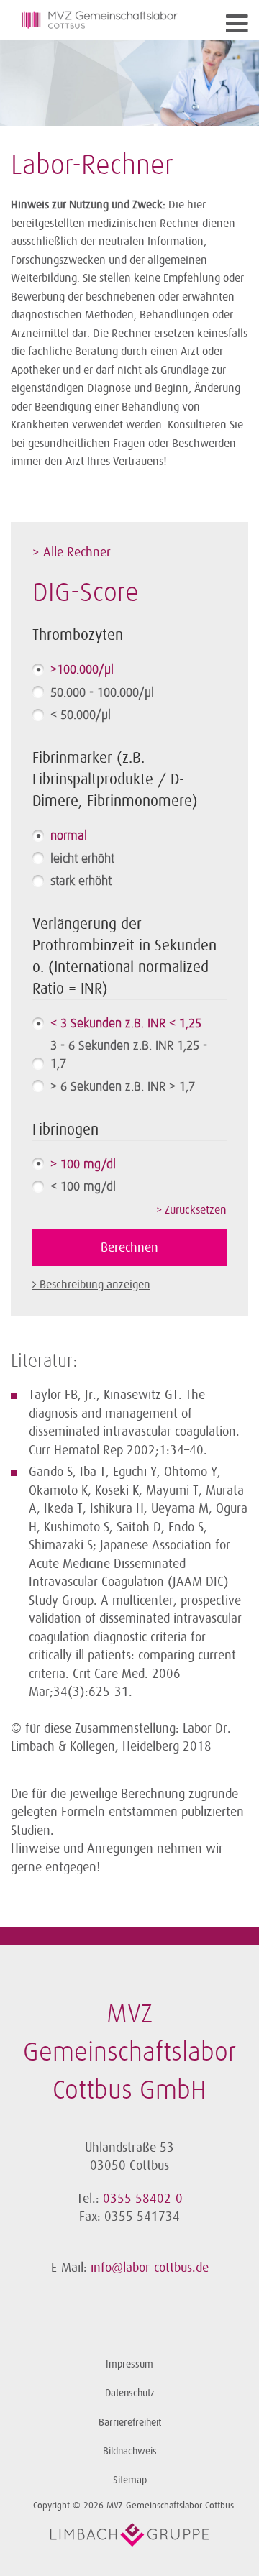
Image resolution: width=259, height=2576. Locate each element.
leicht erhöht (82, 859)
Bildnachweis (130, 2451)
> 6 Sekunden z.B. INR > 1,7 (123, 1087)
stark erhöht (81, 881)
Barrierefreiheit (130, 2423)
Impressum (129, 2364)
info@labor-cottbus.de (150, 2268)
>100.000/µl (82, 670)
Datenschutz (130, 2393)
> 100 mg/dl (83, 1165)
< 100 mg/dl (83, 1187)
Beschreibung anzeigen (95, 1285)
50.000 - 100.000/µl (102, 693)
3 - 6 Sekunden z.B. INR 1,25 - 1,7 (129, 1055)
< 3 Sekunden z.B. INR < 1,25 (126, 1024)
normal (69, 836)
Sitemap (130, 2480)
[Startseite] (100, 20)
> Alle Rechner (72, 552)
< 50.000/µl (81, 715)
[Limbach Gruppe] (129, 2535)
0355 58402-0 (143, 2199)
